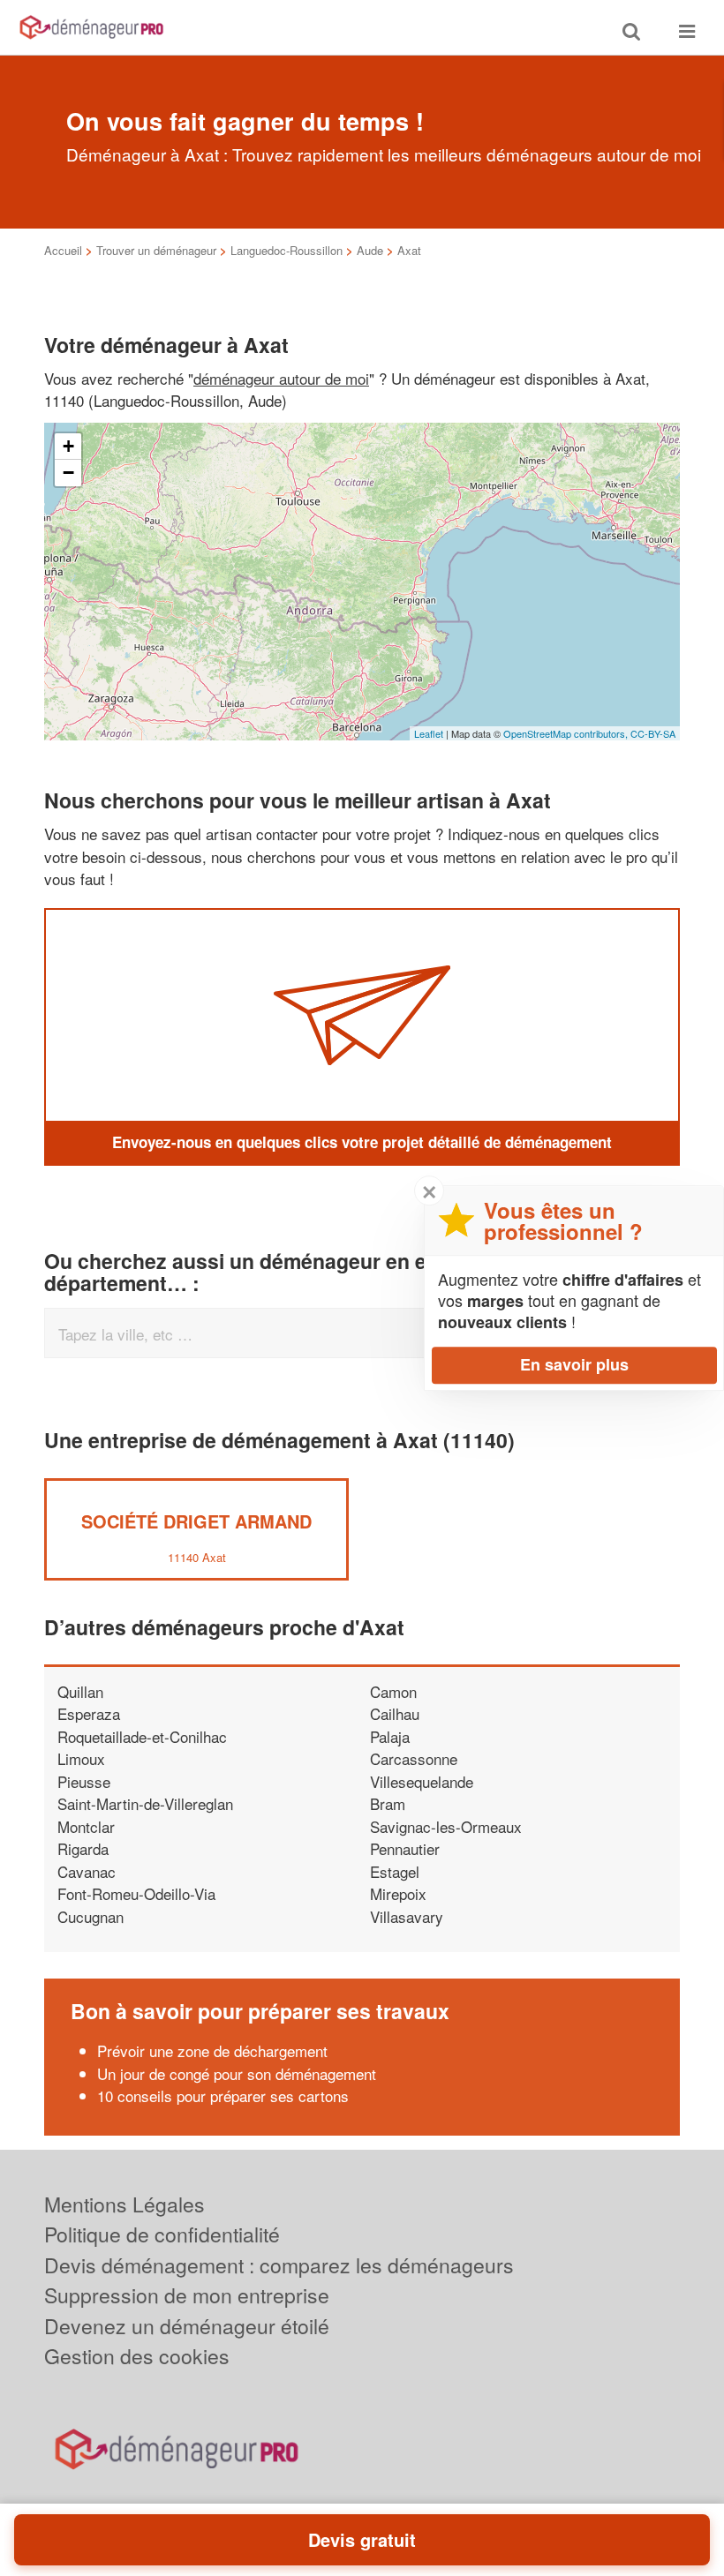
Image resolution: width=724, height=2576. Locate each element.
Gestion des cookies (137, 2356)
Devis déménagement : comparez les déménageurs (279, 2265)
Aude (370, 250)
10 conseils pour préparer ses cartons (223, 2095)
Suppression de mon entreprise (187, 2295)
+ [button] (68, 446)
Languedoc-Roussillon (287, 250)
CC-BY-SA (653, 733)
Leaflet (429, 733)
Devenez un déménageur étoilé (187, 2326)
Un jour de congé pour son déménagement (237, 2073)
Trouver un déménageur (156, 250)
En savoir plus (574, 1364)
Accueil (63, 250)
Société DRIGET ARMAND (196, 1521)
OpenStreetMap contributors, (567, 733)
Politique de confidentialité (162, 2234)
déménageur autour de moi (281, 378)
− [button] (68, 473)
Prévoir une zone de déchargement (212, 2050)
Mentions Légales (124, 2204)
